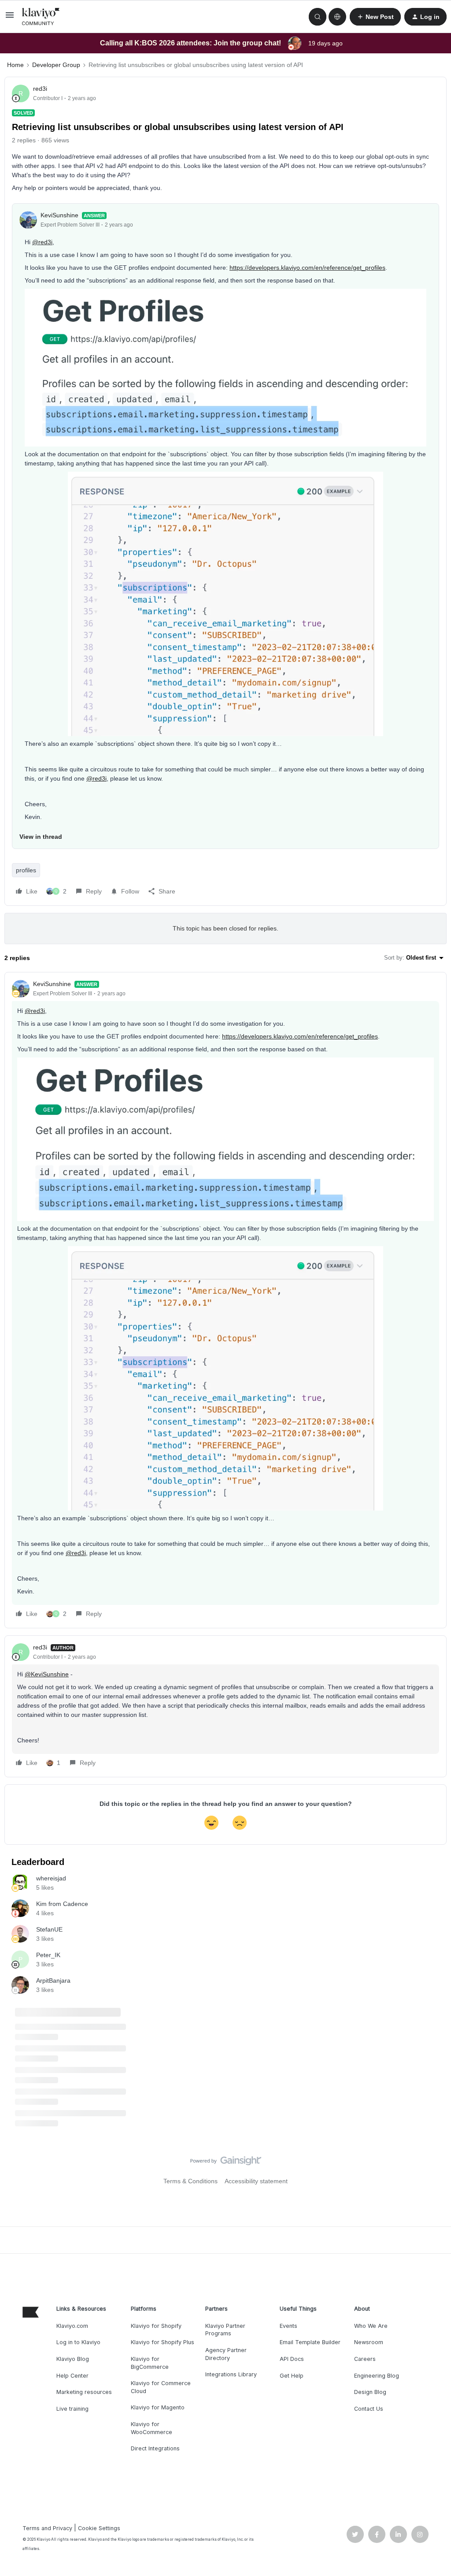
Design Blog (370, 2392)
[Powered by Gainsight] (226, 2163)
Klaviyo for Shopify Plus (163, 2342)
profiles (26, 870)
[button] (10, 18)
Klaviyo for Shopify (156, 2326)
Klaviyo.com (72, 2326)
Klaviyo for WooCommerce (152, 2428)
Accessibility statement (256, 2181)
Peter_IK (48, 1955)
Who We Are (371, 2326)
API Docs (292, 2359)
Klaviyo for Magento (158, 2407)
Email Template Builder (310, 2342)
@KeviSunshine (47, 1674)
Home (15, 65)
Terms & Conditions (190, 2181)
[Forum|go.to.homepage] (41, 17)
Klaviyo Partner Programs (225, 2330)
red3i (40, 89)
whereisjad (51, 1878)
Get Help (292, 2376)
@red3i (42, 242)
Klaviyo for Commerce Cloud (161, 2387)
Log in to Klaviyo (78, 2342)
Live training (72, 2409)
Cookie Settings (99, 2528)
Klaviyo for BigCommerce (150, 2363)
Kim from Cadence (62, 1904)
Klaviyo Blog (73, 2359)
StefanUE (49, 1929)
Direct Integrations (155, 2448)
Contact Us (369, 2409)
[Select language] (337, 17)
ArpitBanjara (53, 1980)
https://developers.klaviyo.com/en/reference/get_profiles (307, 268)
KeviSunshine (59, 215)
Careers (365, 2359)
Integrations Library (231, 2374)
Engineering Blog (377, 2376)
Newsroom (369, 2342)
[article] (225, 1300)
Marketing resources (84, 2392)
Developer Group (56, 65)
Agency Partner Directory (226, 2354)
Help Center (72, 2376)
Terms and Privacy (47, 2528)
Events (288, 2326)
